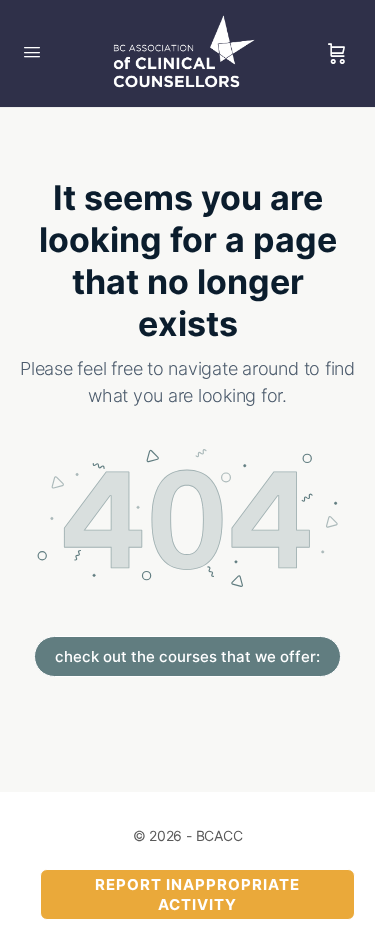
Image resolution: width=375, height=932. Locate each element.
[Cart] (337, 53)
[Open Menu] (32, 51)
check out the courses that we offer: (187, 656)
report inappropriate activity (197, 894)
